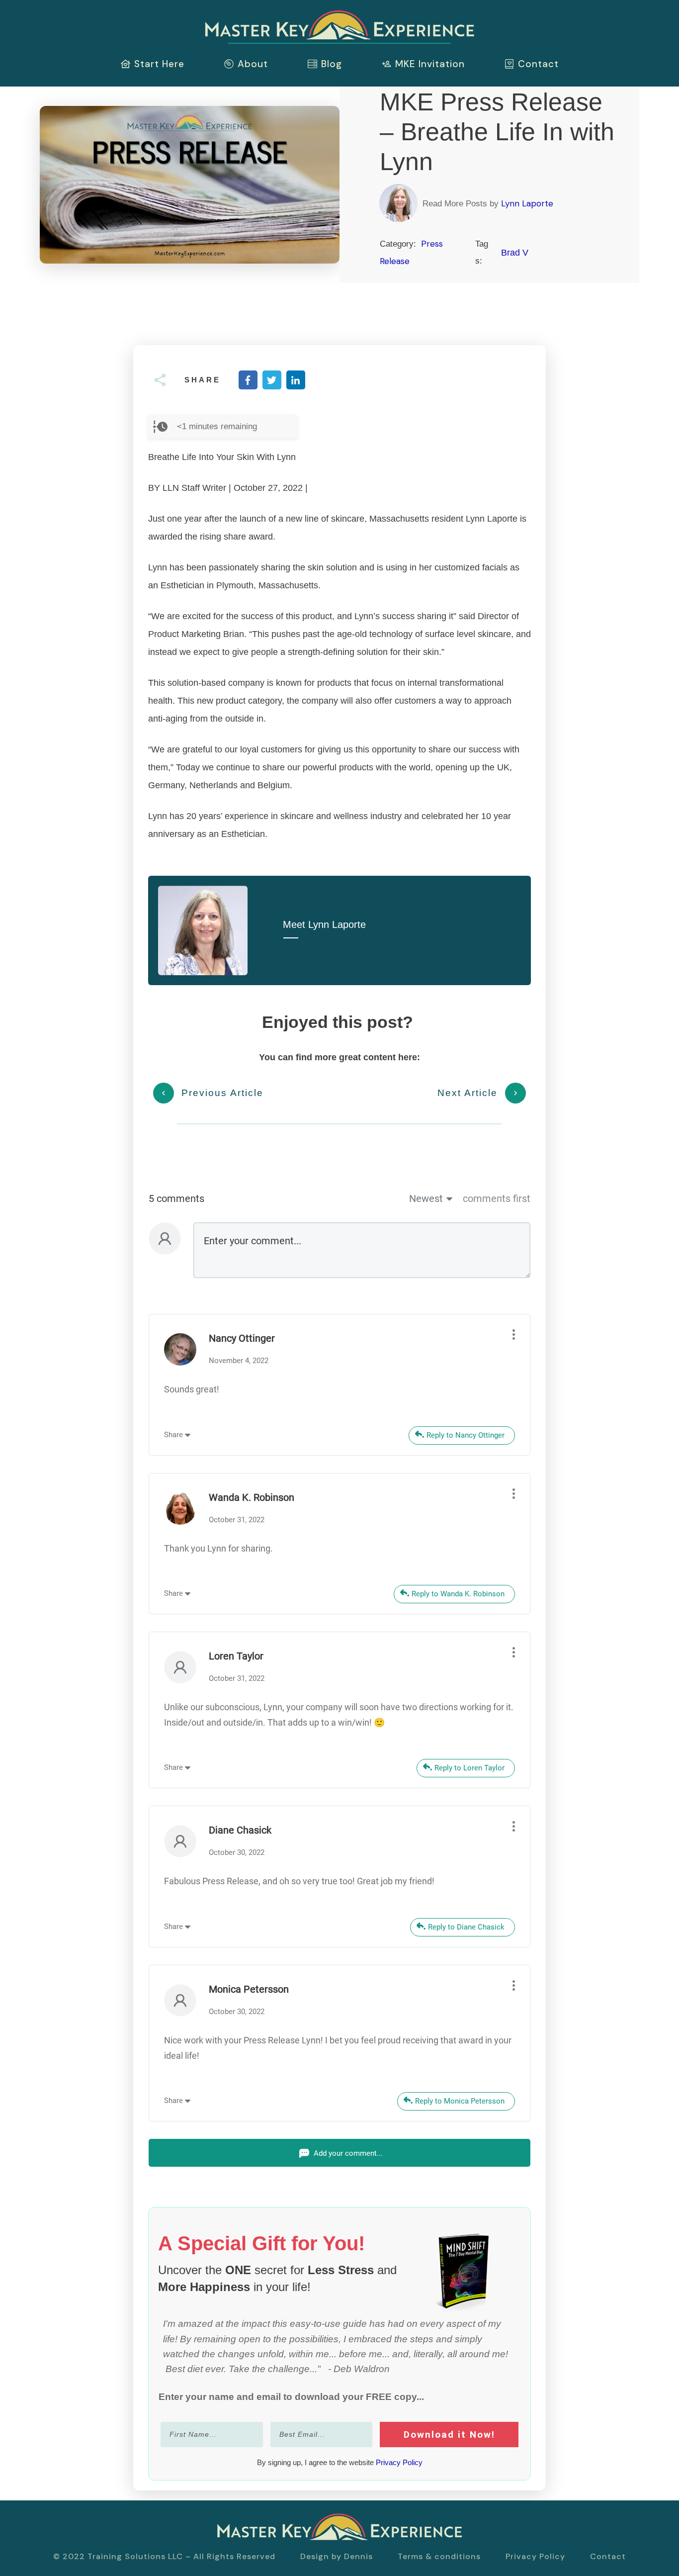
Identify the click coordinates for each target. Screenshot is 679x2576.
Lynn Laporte (527, 203)
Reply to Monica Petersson (460, 2101)
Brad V (515, 253)
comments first (497, 1198)
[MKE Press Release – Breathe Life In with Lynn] (190, 185)
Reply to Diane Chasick (466, 1927)
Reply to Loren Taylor (469, 1768)
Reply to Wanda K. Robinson (458, 1594)
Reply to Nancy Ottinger (466, 1435)
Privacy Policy (399, 2462)
